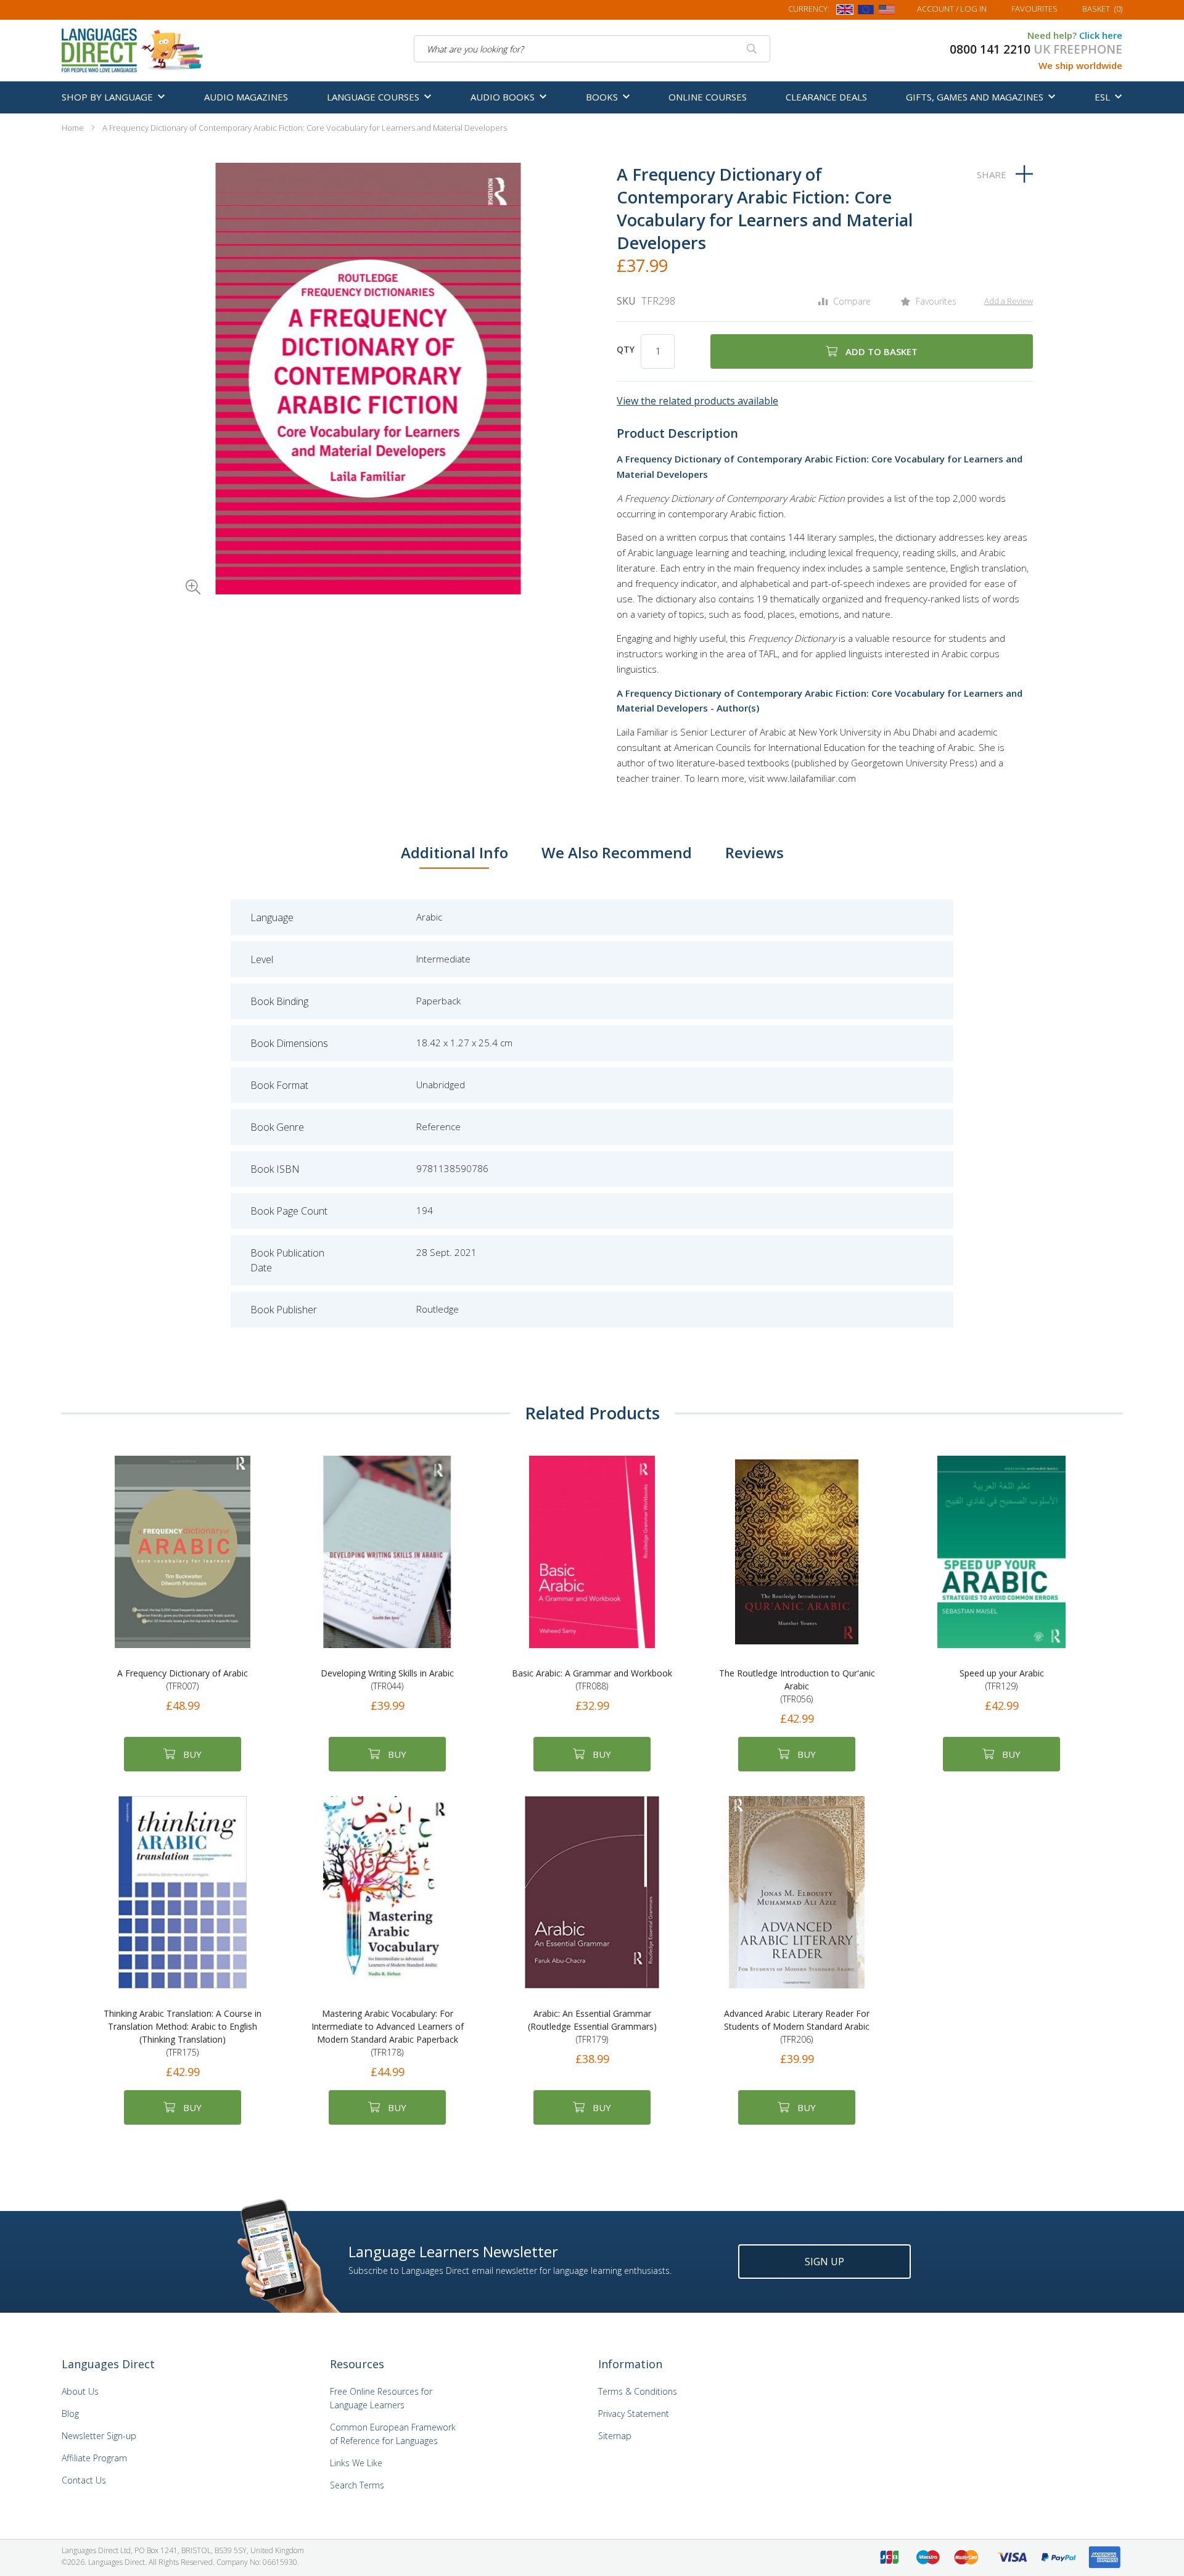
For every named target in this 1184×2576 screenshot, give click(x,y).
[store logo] (133, 49)
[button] (176, 570)
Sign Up (824, 2262)
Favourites (1034, 9)
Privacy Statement (634, 2414)
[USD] (887, 12)
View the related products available (697, 401)
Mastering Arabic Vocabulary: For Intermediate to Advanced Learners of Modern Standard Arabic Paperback (388, 2033)
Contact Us (84, 2480)
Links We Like (356, 2463)
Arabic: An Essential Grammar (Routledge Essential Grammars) (592, 2026)
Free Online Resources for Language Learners (381, 2398)
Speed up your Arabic (1002, 1680)
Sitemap (615, 2436)
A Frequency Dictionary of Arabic (183, 1680)
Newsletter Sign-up (99, 2436)
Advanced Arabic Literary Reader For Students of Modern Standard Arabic (797, 2026)
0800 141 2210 (990, 49)
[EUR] (866, 12)
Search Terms (357, 2485)
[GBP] (845, 12)
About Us (80, 2391)
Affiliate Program (94, 2458)
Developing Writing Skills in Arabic (387, 1680)
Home (73, 128)
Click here (1101, 35)
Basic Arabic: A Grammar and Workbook (592, 1680)
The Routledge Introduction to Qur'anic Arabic (797, 1686)
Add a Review (1009, 301)
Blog (70, 2414)
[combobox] (592, 49)
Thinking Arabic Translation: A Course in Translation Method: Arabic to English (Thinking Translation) (183, 2033)
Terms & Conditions (638, 2391)
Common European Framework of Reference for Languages (393, 2434)
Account (952, 9)
